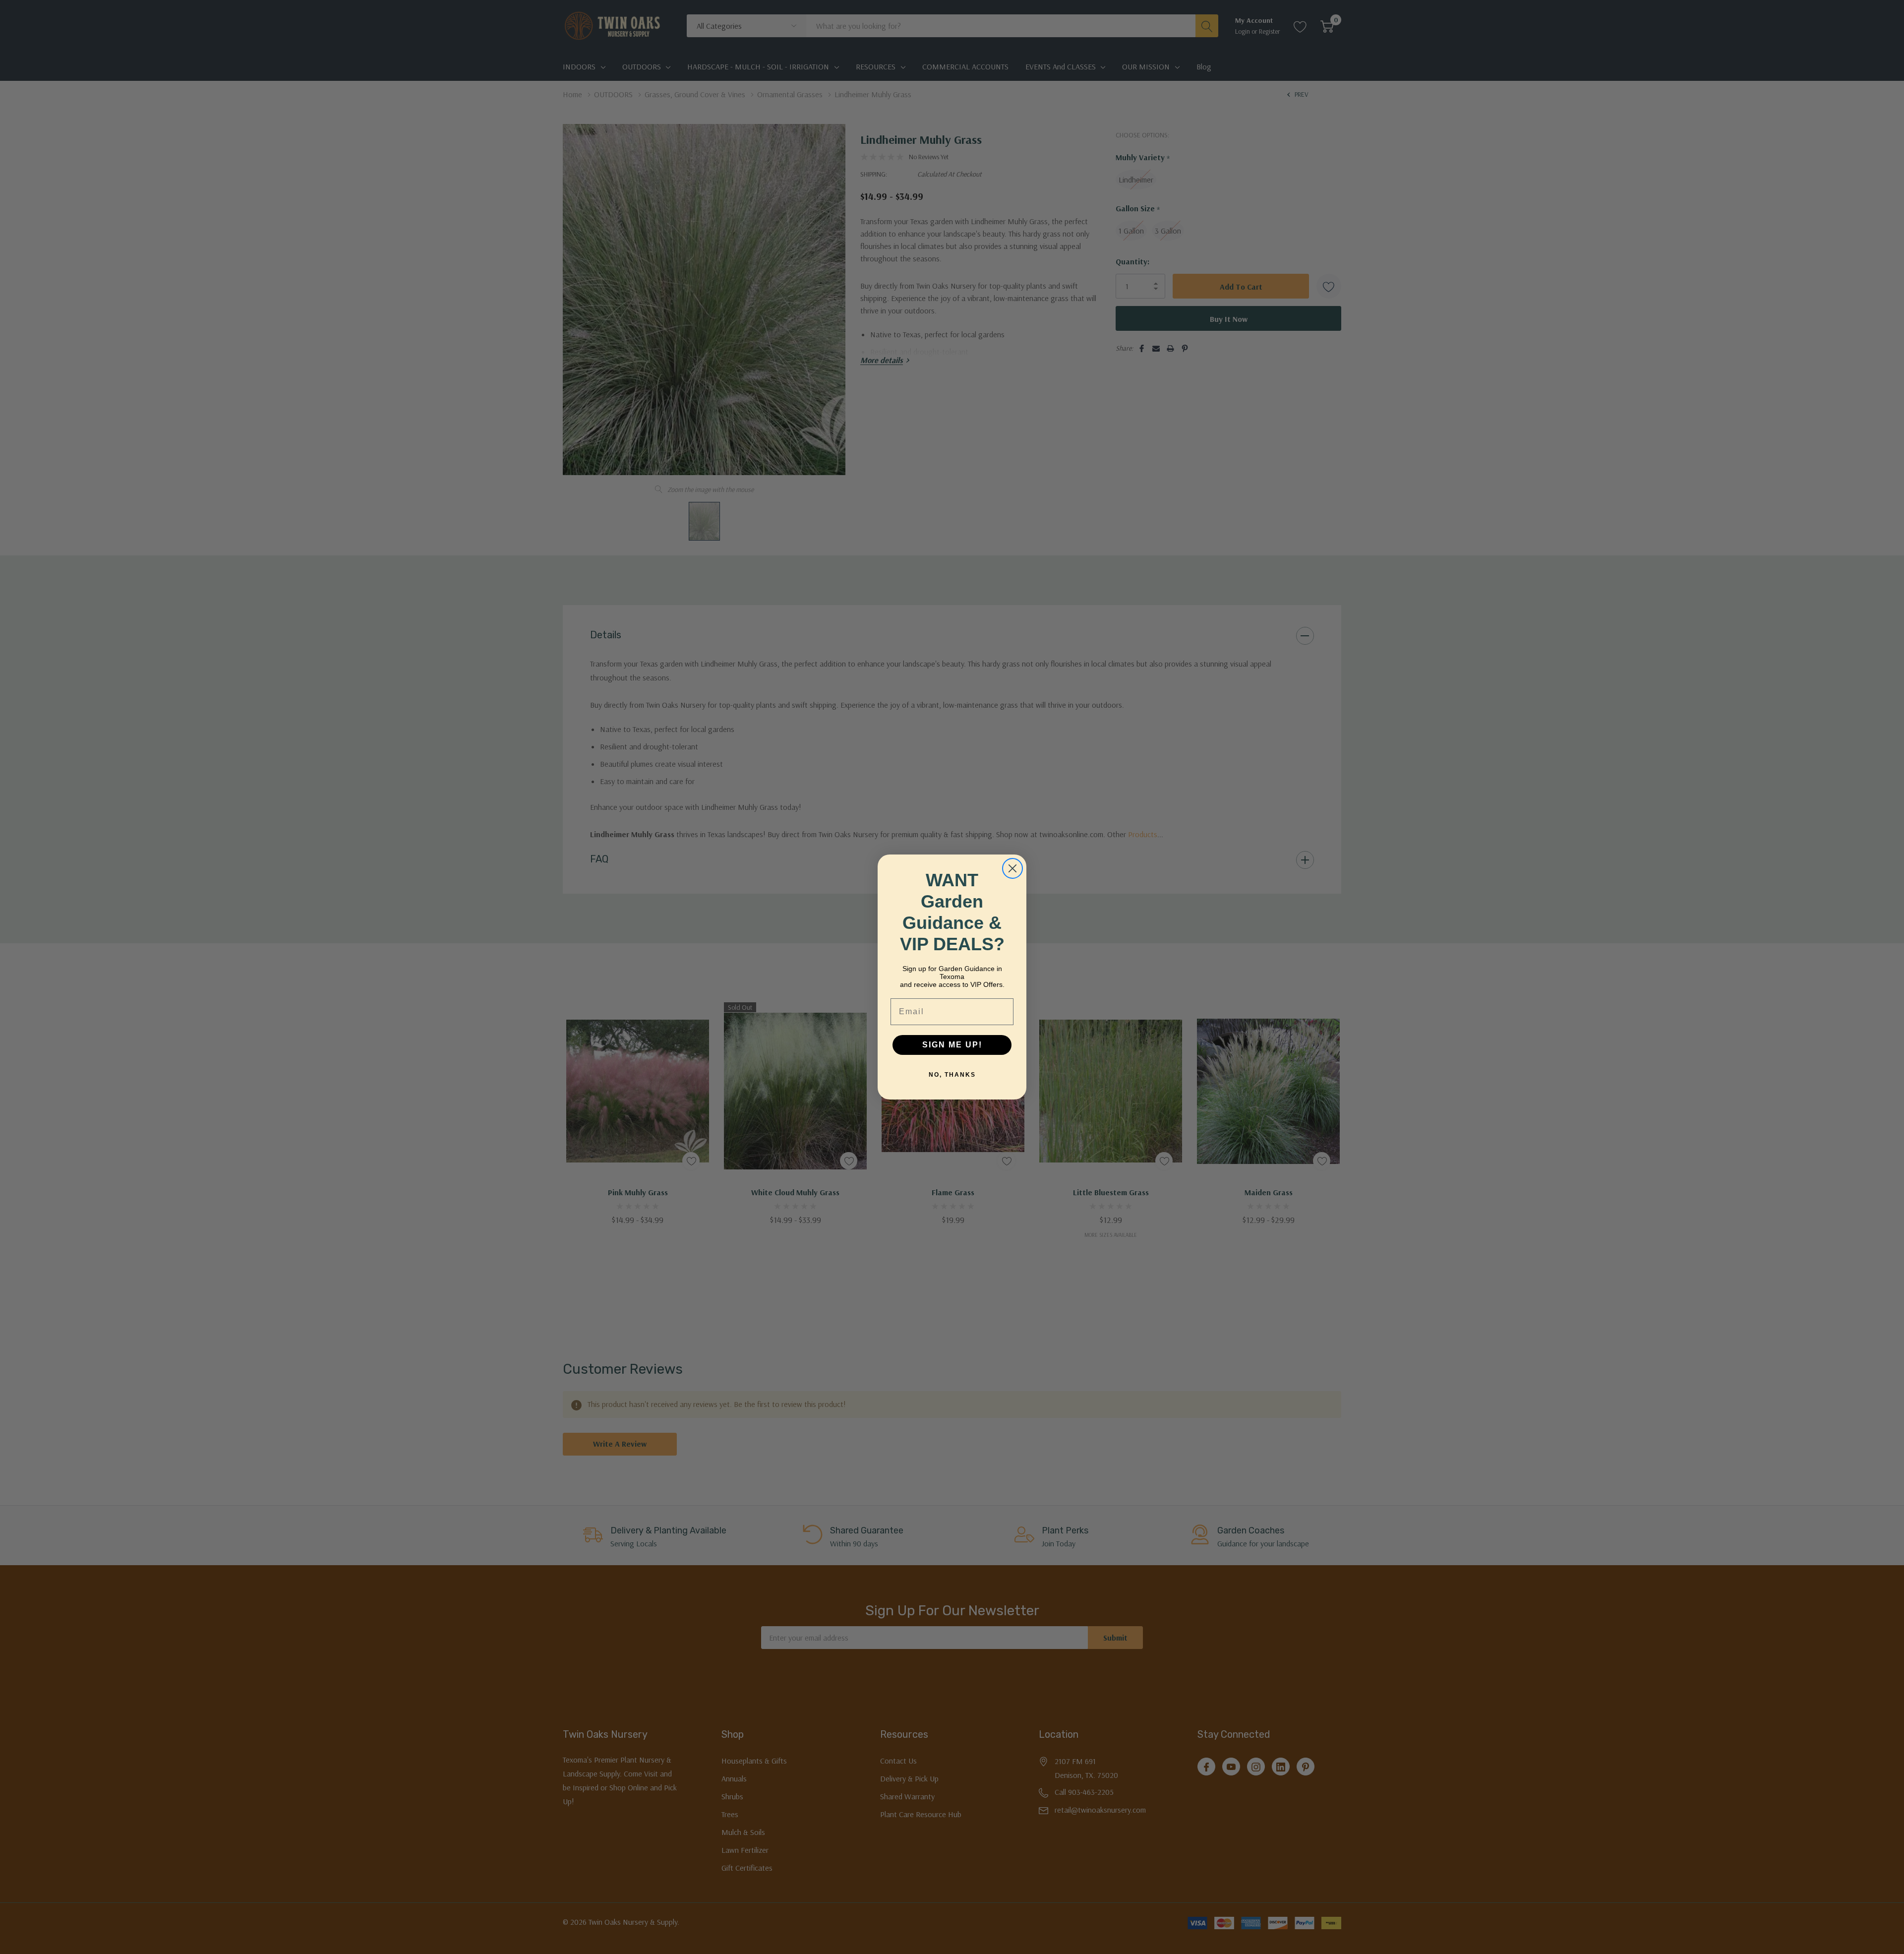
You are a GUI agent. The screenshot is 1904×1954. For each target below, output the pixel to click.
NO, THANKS (952, 1075)
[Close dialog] (1012, 868)
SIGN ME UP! (952, 1045)
